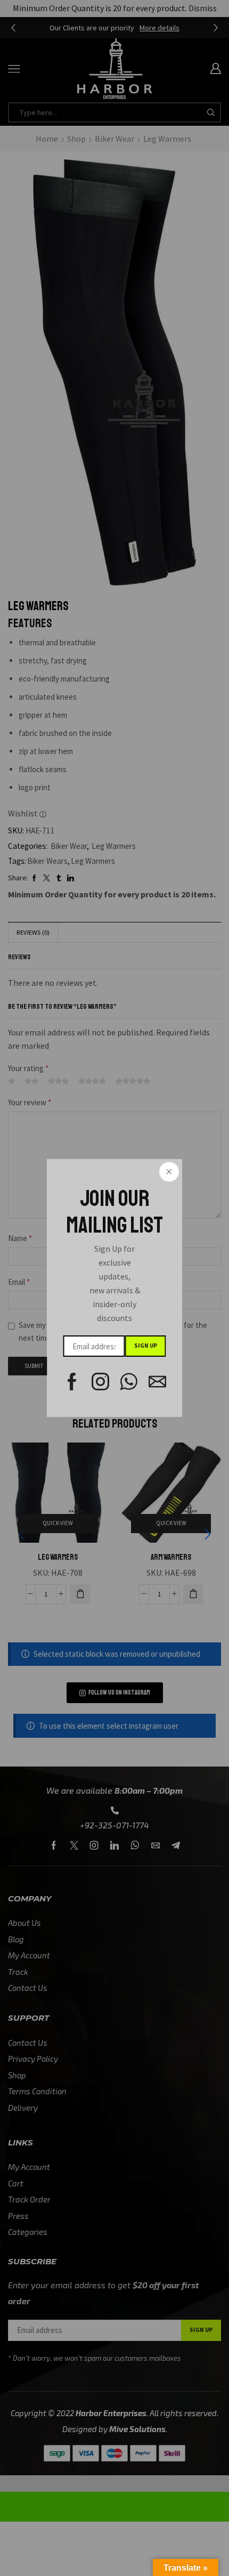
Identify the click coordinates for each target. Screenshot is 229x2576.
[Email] (157, 1382)
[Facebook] (72, 1382)
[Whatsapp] (129, 1382)
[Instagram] (100, 1382)
